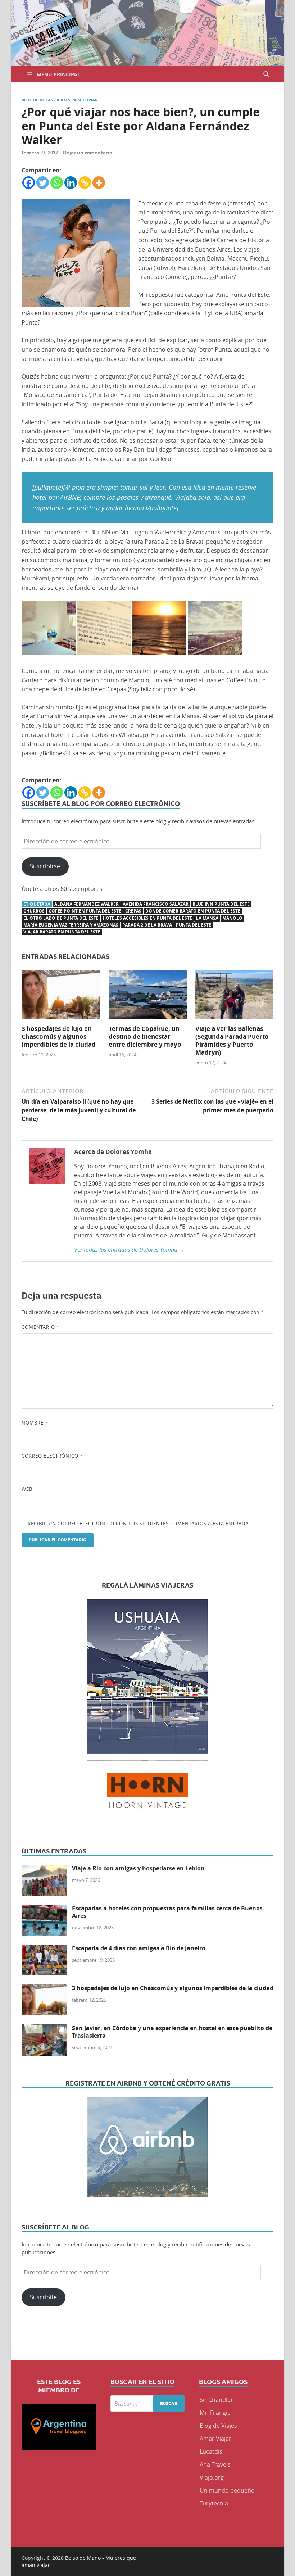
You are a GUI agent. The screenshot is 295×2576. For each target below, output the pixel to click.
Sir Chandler (216, 2400)
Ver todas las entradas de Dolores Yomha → (129, 1250)
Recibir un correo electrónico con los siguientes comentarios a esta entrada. (139, 1524)
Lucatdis (211, 2451)
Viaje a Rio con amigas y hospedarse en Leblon (138, 1868)
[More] (99, 183)
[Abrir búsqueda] (266, 74)
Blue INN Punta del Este (221, 904)
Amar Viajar (215, 2439)
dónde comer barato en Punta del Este (193, 911)
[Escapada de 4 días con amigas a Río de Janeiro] (44, 1949)
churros (34, 911)
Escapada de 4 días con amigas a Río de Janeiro (139, 1948)
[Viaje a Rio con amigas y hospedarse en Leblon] (44, 1869)
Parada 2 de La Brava (147, 925)
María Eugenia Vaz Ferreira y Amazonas (71, 925)
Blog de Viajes (218, 2426)
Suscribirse (45, 866)
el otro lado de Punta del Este (61, 918)
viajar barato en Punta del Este (62, 932)
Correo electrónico (52, 1456)
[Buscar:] (148, 2403)
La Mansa (207, 918)
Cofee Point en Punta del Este (85, 911)
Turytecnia (214, 2503)
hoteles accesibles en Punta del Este (147, 918)
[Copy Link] (85, 183)
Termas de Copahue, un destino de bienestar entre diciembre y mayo (145, 1036)
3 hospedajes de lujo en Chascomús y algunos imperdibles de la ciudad (59, 1036)
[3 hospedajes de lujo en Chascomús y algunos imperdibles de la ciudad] (61, 997)
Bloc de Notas (37, 100)
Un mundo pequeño (227, 2490)
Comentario (40, 1327)
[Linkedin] (71, 183)
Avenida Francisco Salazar (156, 904)
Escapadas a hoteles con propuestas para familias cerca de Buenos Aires (167, 1912)
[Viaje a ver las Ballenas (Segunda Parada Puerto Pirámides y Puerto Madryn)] (234, 997)
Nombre (35, 1423)
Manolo (232, 918)
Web (27, 1489)
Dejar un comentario (88, 153)
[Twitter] (43, 183)
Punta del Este (194, 925)
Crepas (133, 911)
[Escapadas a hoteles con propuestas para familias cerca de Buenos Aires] (44, 1909)
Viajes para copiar (77, 100)
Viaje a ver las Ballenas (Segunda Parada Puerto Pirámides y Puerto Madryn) (232, 1040)
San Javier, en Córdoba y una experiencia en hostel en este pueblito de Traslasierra (172, 2032)
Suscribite (43, 2297)
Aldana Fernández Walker (87, 904)
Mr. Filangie (215, 2413)
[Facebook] (29, 183)
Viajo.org (212, 2477)
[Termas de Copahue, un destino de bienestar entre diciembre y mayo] (148, 997)
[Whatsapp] (57, 183)
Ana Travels (215, 2464)
